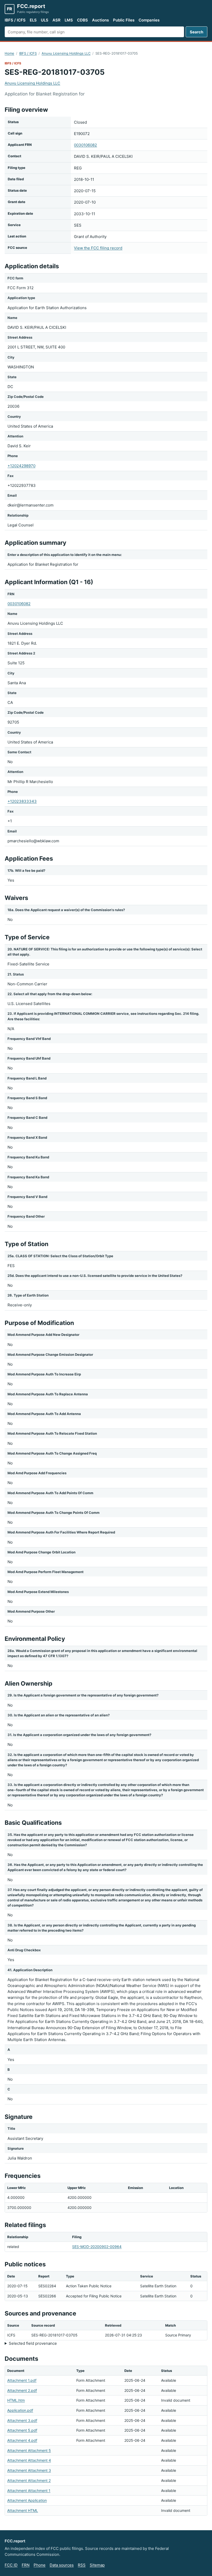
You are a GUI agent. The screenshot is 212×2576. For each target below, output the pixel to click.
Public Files (124, 20)
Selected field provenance (33, 2343)
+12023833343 (22, 801)
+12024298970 (21, 466)
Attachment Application (27, 2500)
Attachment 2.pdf (22, 2390)
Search (196, 32)
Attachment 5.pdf (22, 2430)
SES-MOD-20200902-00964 (97, 2247)
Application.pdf (20, 2410)
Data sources (62, 2565)
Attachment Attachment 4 (29, 2460)
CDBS (82, 20)
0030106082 (85, 145)
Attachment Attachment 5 (29, 2450)
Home (9, 53)
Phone (40, 2565)
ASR (56, 20)
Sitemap (97, 2565)
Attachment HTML (23, 2510)
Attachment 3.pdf (22, 2420)
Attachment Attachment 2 (29, 2480)
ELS (33, 20)
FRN (26, 2565)
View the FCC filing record (98, 248)
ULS (45, 20)
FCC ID (11, 2565)
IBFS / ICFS (15, 20)
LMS (69, 20)
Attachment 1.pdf (22, 2380)
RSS (82, 2565)
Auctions (100, 20)
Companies (149, 20)
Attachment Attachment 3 (29, 2470)
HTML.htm (16, 2400)
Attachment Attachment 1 (29, 2491)
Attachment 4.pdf (22, 2440)
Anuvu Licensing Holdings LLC (66, 53)
